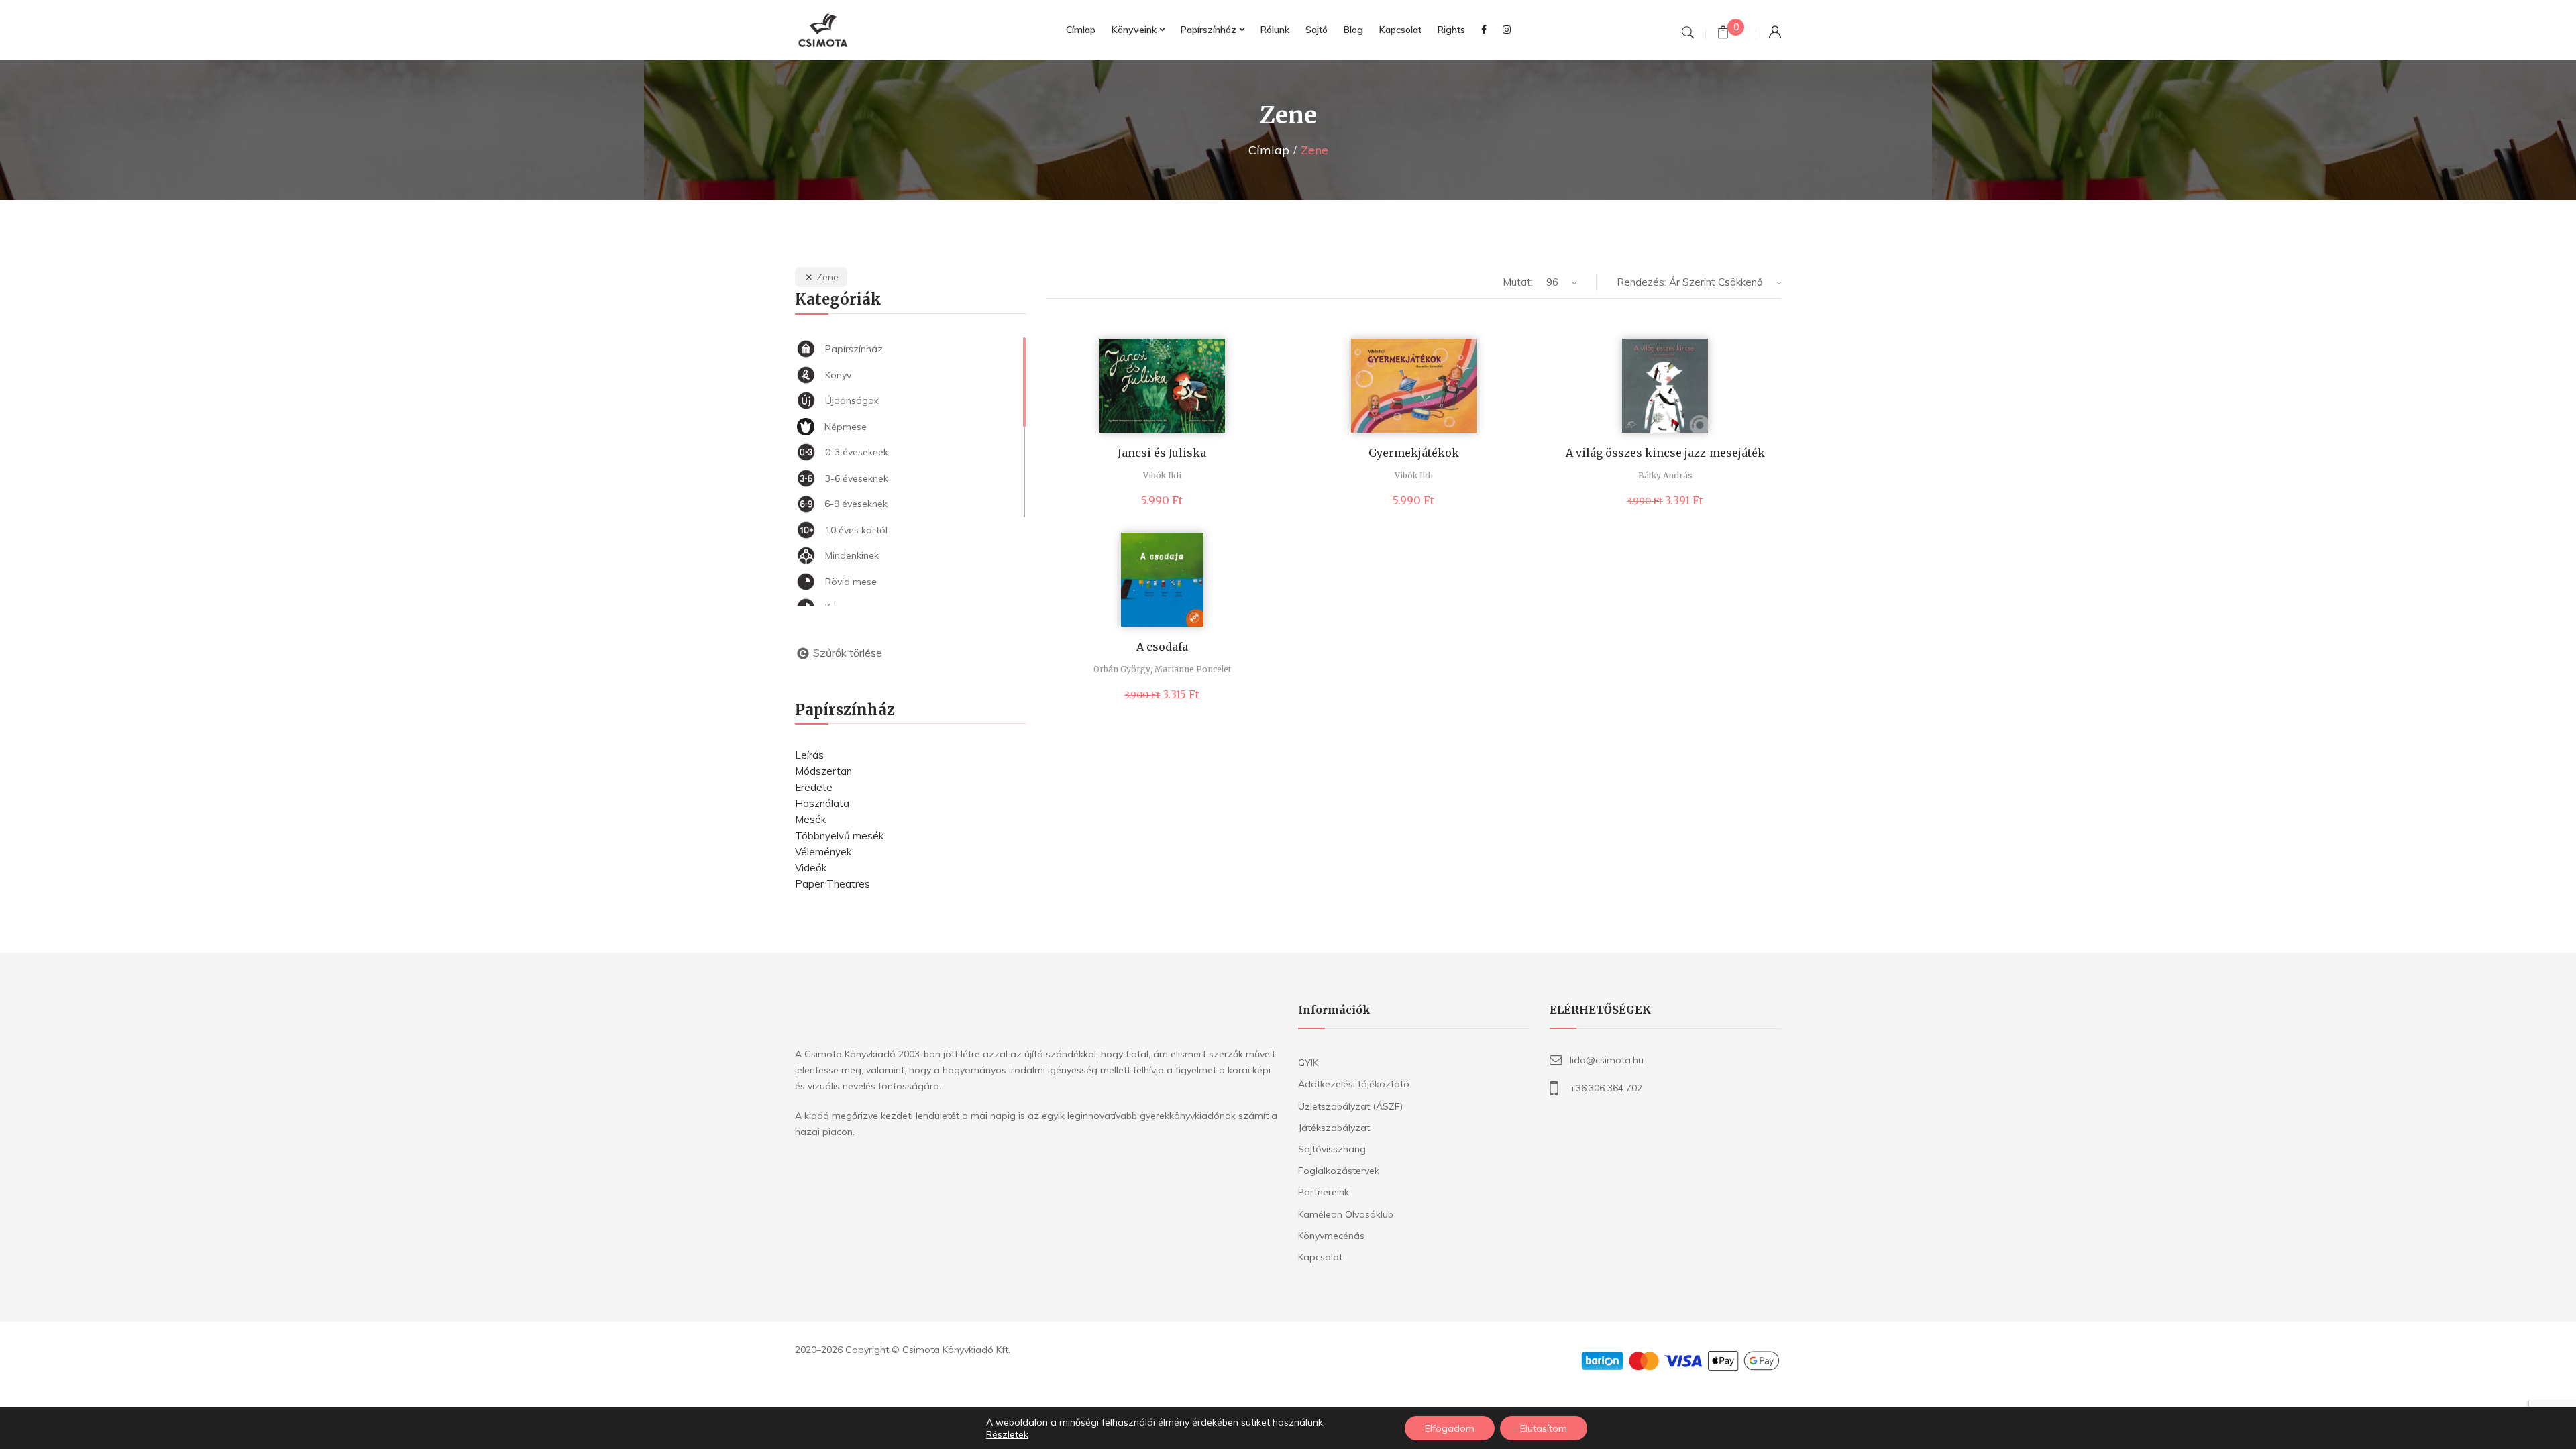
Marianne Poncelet (1193, 669)
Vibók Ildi (1162, 475)
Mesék (810, 819)
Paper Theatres (833, 884)
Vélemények (823, 852)
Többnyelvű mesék (839, 836)
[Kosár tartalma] (1723, 34)
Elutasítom (1544, 1428)
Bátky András (1665, 475)
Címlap (1269, 150)
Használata (822, 803)
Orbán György (1122, 669)
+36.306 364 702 (1606, 1088)
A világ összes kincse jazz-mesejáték (1665, 453)
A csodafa (1162, 647)
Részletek (1007, 1434)
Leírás (809, 755)
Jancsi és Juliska (1162, 453)
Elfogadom (1450, 1428)
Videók (811, 868)
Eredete (814, 787)
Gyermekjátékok (1414, 453)
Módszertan (823, 771)
